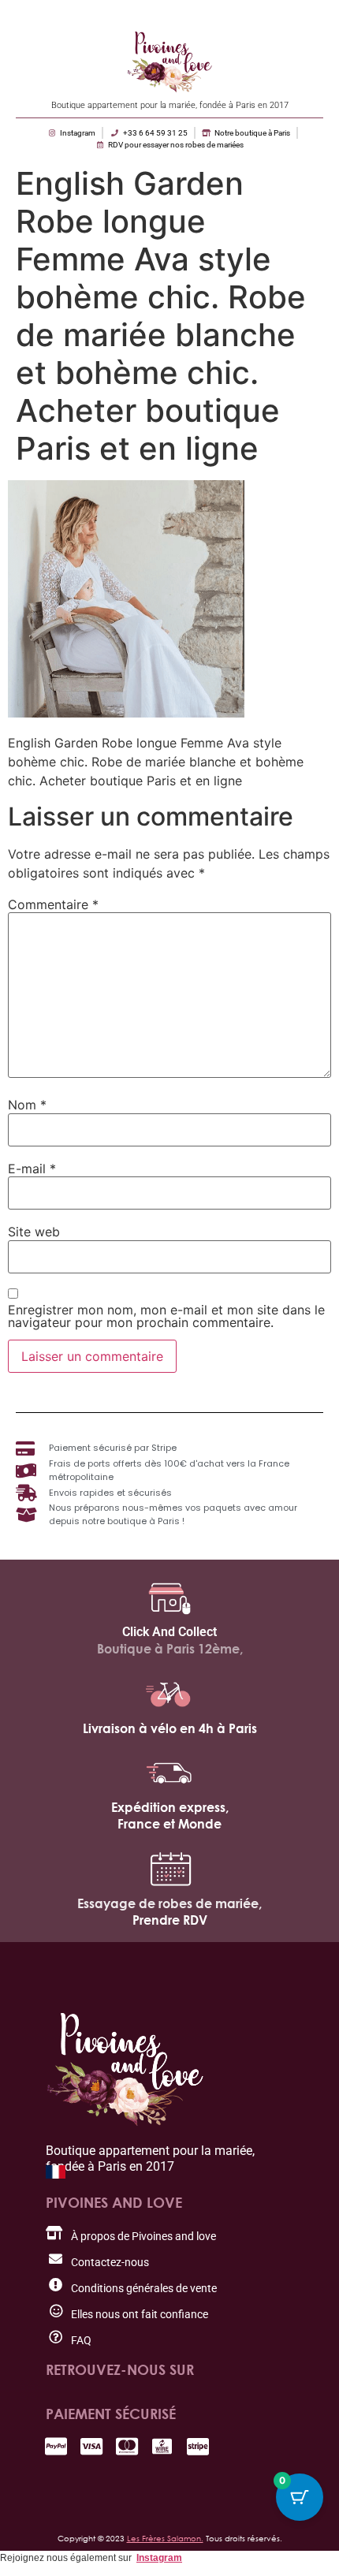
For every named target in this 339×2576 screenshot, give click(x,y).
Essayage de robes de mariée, (169, 1903)
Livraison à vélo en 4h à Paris (170, 1728)
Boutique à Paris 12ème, (170, 1649)
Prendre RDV (170, 1920)
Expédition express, (170, 1807)
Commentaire (53, 904)
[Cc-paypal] (56, 2446)
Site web (34, 1232)
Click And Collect (169, 1632)
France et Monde (169, 1824)
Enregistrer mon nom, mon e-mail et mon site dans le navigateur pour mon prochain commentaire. (166, 1316)
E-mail (32, 1169)
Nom (27, 1105)
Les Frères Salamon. (165, 2538)
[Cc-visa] (91, 2446)
